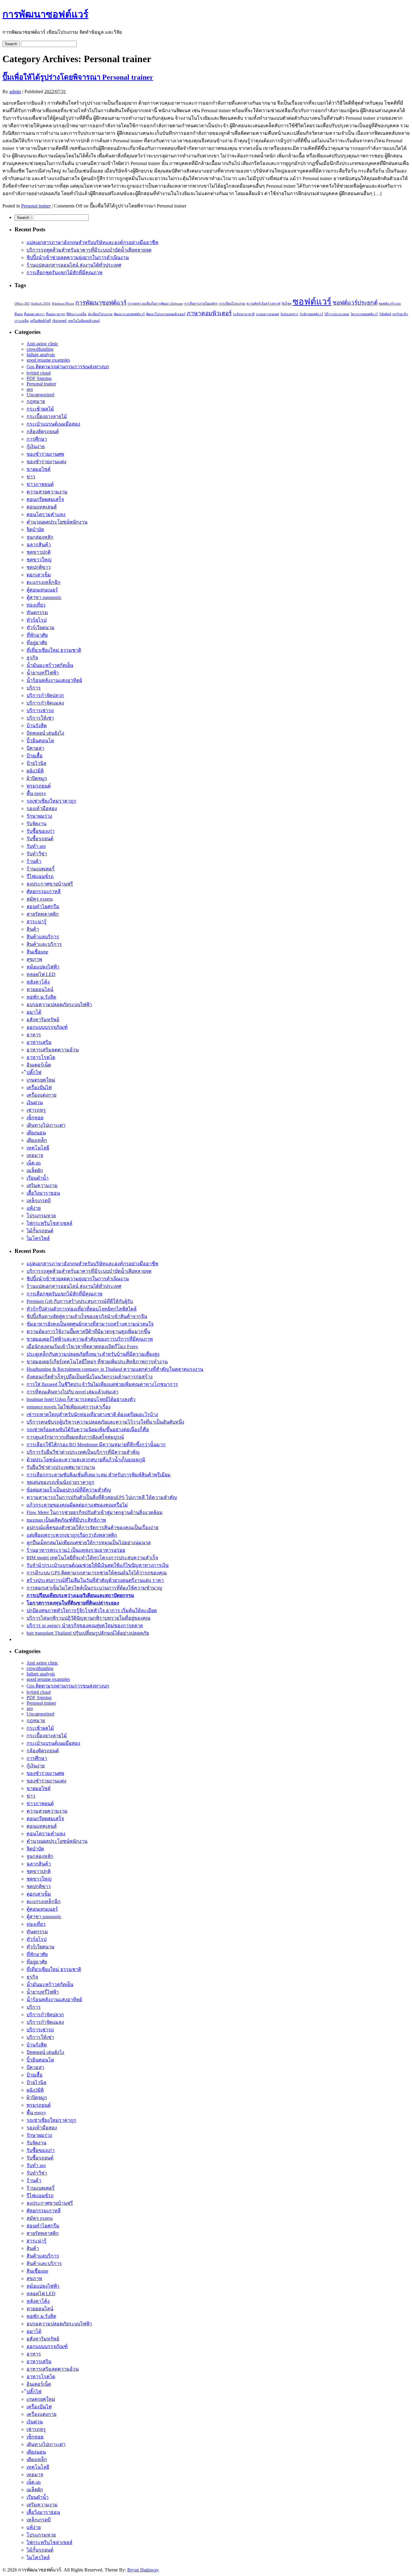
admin (15, 92)
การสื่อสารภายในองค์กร (201, 304)
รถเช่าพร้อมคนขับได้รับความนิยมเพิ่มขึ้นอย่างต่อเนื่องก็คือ (88, 1429)
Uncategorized (40, 395)
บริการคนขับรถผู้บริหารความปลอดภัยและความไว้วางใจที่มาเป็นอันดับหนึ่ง (105, 1422)
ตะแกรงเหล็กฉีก (44, 582)
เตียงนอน (36, 1133)
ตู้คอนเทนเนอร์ (42, 590)
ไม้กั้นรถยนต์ (40, 1231)
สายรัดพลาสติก (43, 914)
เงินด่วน (35, 1103)
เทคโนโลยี (38, 1148)
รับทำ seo (36, 846)
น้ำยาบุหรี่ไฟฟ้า (43, 673)
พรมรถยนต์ (39, 786)
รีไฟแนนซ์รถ (40, 876)
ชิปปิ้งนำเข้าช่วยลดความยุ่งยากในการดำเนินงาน (78, 257)
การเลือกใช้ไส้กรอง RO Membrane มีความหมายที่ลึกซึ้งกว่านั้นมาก (96, 1445)
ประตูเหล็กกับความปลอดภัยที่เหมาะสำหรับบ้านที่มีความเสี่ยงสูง (93, 1354)
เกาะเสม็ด (22, 321)
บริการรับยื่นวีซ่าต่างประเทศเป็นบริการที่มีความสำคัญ (83, 1452)
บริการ (34, 688)
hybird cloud (39, 373)
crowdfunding (40, 349)
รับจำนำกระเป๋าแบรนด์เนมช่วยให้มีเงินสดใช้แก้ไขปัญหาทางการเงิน (98, 1565)
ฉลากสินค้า (39, 545)
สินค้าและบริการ (44, 944)
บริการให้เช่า (40, 718)
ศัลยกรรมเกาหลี (44, 891)
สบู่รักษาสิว (400, 314)
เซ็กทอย (35, 1118)
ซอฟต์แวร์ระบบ (390, 304)
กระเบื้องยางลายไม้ (47, 416)
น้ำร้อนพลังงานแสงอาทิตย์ (54, 680)
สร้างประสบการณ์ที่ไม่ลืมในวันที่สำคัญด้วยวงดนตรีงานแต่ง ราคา (95, 1580)
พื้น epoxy (36, 793)
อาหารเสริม (39, 1042)
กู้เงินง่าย (36, 447)
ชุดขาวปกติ (39, 552)
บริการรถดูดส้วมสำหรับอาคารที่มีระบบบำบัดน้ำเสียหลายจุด (89, 250)
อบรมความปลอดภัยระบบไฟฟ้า (59, 1004)
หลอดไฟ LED (41, 974)
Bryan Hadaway (143, 2570)
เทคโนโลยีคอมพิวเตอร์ (84, 321)
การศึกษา (37, 439)
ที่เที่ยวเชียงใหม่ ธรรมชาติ (54, 650)
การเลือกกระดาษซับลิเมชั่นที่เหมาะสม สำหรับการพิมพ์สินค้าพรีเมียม (99, 1475)
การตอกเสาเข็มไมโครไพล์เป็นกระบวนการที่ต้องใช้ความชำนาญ (94, 1588)
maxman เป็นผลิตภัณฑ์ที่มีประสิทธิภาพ (66, 1520)
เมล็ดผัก (35, 1170)
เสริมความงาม (42, 1185)
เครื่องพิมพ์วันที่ (40, 321)
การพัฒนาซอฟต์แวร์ (45, 14)
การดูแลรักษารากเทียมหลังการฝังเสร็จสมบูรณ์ (75, 1437)
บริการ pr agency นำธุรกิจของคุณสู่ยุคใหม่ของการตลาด (85, 1625)
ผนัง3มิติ (35, 771)
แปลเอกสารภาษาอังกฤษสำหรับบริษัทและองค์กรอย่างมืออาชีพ (92, 242)
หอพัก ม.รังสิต (41, 997)
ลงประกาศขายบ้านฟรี (50, 884)
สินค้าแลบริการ (43, 937)
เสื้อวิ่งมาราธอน (43, 1193)
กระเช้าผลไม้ (40, 409)
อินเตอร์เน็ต (39, 1065)
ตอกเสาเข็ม (39, 575)
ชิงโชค (287, 304)
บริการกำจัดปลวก (45, 695)
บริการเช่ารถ (40, 710)
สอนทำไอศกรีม (43, 906)
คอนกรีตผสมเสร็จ (45, 499)
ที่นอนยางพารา (34, 314)
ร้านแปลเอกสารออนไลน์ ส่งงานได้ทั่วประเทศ (74, 265)
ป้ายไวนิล (36, 763)
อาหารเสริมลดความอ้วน (53, 1050)
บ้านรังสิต (37, 726)
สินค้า (33, 929)
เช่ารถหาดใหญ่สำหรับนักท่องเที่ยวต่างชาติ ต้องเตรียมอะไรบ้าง (92, 1414)
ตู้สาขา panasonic (44, 597)
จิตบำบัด (35, 529)
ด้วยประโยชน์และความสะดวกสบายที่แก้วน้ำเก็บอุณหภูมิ (86, 1460)
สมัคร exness (40, 899)
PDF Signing (39, 378)
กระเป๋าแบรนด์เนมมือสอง (53, 424)
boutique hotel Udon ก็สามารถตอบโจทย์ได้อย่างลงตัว (81, 1399)
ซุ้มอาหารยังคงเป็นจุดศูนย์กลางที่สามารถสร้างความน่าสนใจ (90, 1324)
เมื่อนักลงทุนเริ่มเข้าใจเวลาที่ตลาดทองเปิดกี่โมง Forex (82, 1347)
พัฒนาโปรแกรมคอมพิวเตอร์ (166, 314)
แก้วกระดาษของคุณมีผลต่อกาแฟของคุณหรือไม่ (77, 1505)
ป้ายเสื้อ (35, 756)
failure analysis (41, 355)
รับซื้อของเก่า (41, 831)
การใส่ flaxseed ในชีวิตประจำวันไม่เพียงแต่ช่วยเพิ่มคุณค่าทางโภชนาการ (102, 1384)
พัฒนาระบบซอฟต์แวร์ (129, 314)
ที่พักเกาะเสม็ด (76, 314)
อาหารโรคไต (41, 1057)
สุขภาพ (34, 959)
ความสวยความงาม (47, 492)
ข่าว (31, 477)
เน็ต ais (34, 1163)
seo (30, 389)
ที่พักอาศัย (37, 635)
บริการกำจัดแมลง (45, 703)
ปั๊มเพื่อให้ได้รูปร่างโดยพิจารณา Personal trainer (78, 77)
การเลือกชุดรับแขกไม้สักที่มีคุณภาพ (65, 272)
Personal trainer (36, 206)
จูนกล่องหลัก (40, 537)
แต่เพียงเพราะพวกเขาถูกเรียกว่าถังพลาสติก (72, 1535)
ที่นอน (19, 314)
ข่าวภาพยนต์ (40, 484)
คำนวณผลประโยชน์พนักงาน (57, 522)
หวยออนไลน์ (40, 989)
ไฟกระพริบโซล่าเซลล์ (49, 1223)
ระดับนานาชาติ (244, 314)
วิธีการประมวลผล (337, 314)
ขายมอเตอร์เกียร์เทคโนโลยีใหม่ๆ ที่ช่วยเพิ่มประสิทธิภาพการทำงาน (97, 1362)
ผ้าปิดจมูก (37, 778)
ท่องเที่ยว (36, 605)
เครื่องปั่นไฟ (39, 1087)
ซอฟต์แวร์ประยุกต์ (355, 303)
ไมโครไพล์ (38, 1238)
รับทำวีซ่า (37, 854)
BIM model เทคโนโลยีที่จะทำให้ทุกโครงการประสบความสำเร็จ (92, 1558)
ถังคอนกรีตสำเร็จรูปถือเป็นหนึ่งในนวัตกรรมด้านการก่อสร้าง (90, 1377)
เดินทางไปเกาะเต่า (46, 1125)
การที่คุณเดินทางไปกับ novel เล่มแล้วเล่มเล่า (73, 1392)
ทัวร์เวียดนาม (41, 627)
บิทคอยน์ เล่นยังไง (45, 733)
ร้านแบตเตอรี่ (41, 869)
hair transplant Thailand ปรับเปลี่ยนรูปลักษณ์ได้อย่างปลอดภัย (88, 1633)
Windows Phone (63, 304)
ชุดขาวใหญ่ (39, 560)
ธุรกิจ (32, 658)
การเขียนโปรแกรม (232, 304)
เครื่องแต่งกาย (41, 1095)
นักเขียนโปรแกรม (100, 314)
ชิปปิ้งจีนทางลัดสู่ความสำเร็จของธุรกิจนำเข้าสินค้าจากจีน (87, 1316)
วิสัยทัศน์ (385, 314)
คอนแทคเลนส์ (42, 507)
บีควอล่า (35, 748)
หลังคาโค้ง (38, 982)
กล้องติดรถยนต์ (43, 431)
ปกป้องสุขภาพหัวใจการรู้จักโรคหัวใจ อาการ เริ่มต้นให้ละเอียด (92, 1610)
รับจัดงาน (36, 824)
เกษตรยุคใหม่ (41, 1080)
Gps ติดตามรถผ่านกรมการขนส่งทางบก (68, 367)
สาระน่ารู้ (36, 922)
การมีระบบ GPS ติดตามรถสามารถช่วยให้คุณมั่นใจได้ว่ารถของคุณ (97, 1573)
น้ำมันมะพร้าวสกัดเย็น (50, 665)
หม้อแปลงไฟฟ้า (43, 967)
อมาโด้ (34, 1012)
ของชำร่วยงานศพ (45, 454)
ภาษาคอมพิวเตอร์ (209, 313)
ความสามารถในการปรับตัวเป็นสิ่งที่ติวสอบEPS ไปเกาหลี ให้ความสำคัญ (102, 1497)
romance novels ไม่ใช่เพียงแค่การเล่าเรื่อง (69, 1407)
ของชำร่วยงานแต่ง (46, 462)
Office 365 (22, 304)
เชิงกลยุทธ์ (59, 321)
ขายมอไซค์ (39, 469)
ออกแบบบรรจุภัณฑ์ (47, 1027)
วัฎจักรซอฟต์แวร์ (311, 314)
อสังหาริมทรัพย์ (43, 1020)
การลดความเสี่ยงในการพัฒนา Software (155, 304)
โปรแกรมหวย (41, 1216)
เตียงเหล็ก (37, 1140)
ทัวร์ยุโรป (36, 620)
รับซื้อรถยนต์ (40, 839)
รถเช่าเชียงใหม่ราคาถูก (51, 801)
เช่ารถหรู (36, 1110)
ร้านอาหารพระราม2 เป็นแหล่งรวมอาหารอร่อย (76, 1550)
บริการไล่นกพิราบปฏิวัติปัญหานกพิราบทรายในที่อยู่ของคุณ (89, 1618)
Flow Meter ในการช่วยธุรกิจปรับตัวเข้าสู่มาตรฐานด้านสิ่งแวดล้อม (95, 1512)
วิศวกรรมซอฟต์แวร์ (364, 314)
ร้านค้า (34, 861)
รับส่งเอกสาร (289, 314)
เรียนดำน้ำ (38, 1178)
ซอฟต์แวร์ (312, 302)
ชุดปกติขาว (39, 567)
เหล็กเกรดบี (39, 1201)
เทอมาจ (35, 1155)
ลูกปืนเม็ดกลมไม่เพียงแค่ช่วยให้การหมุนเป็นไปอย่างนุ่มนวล (89, 1543)
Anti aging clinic (42, 344)
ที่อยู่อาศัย (37, 643)
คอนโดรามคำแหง (46, 514)
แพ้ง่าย (34, 1208)
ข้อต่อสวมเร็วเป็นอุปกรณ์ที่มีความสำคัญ (69, 1490)
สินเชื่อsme (37, 952)
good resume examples (48, 360)
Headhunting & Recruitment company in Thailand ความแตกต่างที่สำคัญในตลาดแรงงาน (115, 1369)
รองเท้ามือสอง (42, 808)
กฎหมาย (36, 401)
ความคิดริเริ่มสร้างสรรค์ (263, 304)
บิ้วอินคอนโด (40, 741)
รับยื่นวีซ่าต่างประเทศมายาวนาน (61, 1467)
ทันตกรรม (37, 612)
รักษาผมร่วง (39, 816)
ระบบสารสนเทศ (267, 314)
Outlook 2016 (41, 304)
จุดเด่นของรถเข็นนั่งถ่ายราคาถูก (60, 1482)
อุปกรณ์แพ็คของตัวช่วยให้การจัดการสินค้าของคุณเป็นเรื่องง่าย (92, 1527)
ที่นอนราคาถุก (55, 314)
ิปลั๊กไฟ (34, 1072)
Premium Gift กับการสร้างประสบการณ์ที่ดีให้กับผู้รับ (80, 1301)
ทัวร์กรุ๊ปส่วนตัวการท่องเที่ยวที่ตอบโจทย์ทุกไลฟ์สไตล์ (82, 1309)
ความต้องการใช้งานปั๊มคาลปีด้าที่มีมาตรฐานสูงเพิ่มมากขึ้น (88, 1331)
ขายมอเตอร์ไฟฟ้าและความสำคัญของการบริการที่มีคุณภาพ (90, 1339)
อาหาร (34, 1035)
